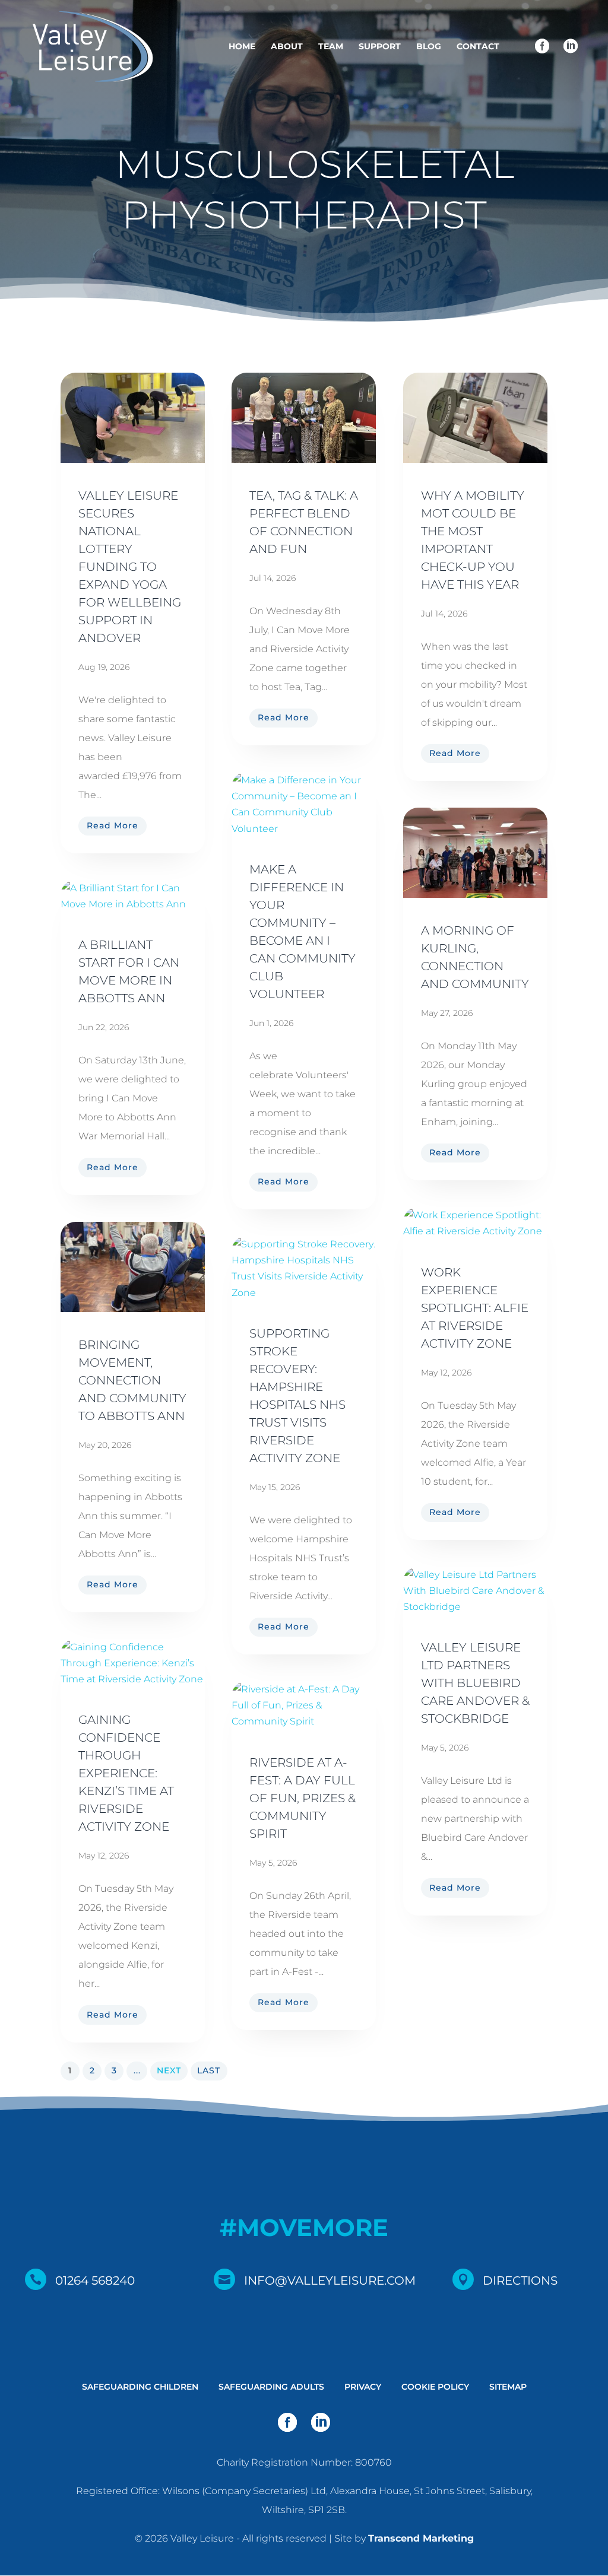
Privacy (363, 2387)
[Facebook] (542, 47)
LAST (209, 2070)
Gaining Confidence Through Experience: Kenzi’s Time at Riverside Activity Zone (126, 1773)
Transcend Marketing (421, 2538)
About (287, 47)
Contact (478, 47)
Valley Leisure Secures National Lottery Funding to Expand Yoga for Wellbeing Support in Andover (130, 567)
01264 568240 (95, 2280)
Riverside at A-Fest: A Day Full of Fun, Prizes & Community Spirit (303, 1798)
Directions (520, 2280)
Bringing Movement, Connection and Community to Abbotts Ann (132, 1380)
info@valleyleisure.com (330, 2280)
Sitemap (508, 2387)
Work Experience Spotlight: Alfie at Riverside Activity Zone (475, 1308)
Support (380, 47)
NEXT (169, 2070)
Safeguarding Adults (271, 2387)
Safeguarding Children (140, 2387)
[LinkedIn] (571, 47)
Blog (429, 47)
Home (242, 47)
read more (113, 825)
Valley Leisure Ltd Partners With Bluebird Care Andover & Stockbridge (475, 1683)
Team (331, 47)
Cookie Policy (435, 2387)
